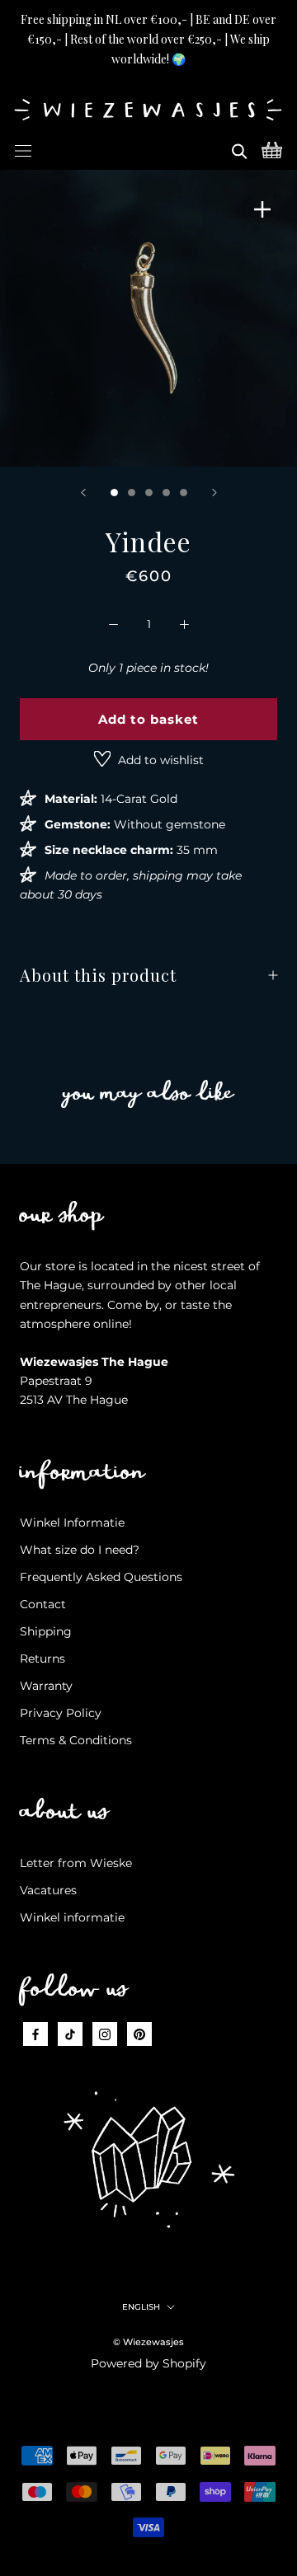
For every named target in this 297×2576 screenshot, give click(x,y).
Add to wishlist (159, 760)
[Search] (239, 148)
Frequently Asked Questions (101, 1577)
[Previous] (83, 493)
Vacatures (48, 1890)
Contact (43, 1604)
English (141, 2307)
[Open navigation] (23, 148)
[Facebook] (35, 2034)
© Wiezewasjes (148, 2342)
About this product (98, 975)
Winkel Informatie (72, 1523)
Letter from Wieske (76, 1863)
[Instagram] (105, 2034)
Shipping (46, 1631)
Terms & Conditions (76, 1740)
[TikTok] (70, 2034)
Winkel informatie (72, 1917)
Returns (42, 1659)
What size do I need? (80, 1550)
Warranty (46, 1686)
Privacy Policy (61, 1713)
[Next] (214, 493)
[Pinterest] (139, 2034)
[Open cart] (272, 148)
